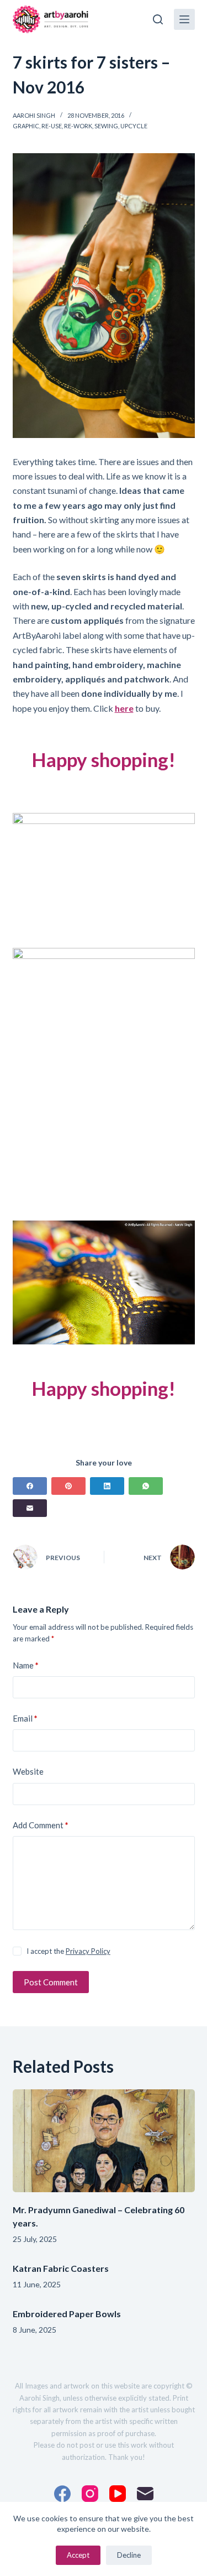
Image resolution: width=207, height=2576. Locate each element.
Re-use (52, 126)
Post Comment (51, 1982)
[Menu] (184, 19)
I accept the (68, 1951)
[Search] (158, 19)
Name (26, 1665)
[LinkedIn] (107, 1486)
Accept (78, 2555)
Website (28, 1771)
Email (25, 1718)
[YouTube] (118, 2494)
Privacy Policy (88, 1951)
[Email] (30, 1508)
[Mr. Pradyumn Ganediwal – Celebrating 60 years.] (104, 2141)
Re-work (78, 126)
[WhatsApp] (146, 1486)
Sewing (106, 126)
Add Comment (41, 1825)
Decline (129, 2555)
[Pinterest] (68, 1486)
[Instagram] (90, 2494)
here (124, 708)
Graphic (26, 126)
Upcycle (134, 126)
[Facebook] (30, 1486)
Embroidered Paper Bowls (67, 2314)
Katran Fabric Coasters (61, 2268)
